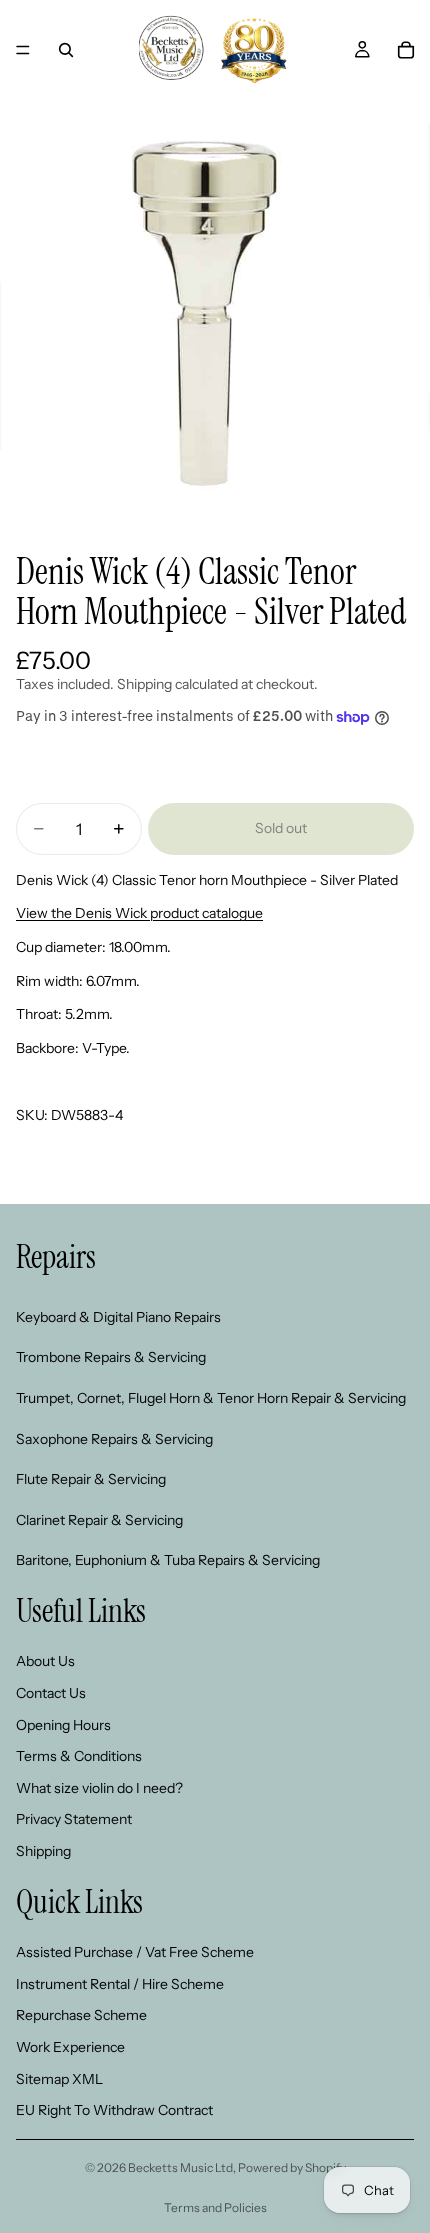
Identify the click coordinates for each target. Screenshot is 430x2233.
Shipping (43, 1851)
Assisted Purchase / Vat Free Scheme (135, 1952)
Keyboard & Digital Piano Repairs (118, 1317)
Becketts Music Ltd (180, 2167)
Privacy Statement (74, 1819)
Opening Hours (63, 1725)
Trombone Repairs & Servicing (111, 1357)
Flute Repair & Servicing (91, 1479)
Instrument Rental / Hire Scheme (120, 1984)
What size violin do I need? (99, 1788)
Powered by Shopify (292, 2167)
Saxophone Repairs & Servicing (114, 1438)
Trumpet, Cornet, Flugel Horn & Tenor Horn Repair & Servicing (211, 1398)
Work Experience (70, 2047)
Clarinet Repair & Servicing (99, 1520)
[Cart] (406, 50)
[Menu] (23, 50)
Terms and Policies (215, 2207)
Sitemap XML (59, 2078)
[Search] (66, 50)
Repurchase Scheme (81, 2015)
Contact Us (51, 1693)
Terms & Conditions (79, 1756)
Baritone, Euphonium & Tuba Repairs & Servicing (168, 1560)
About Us (45, 1661)
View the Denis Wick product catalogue (139, 913)
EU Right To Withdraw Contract (114, 2110)
